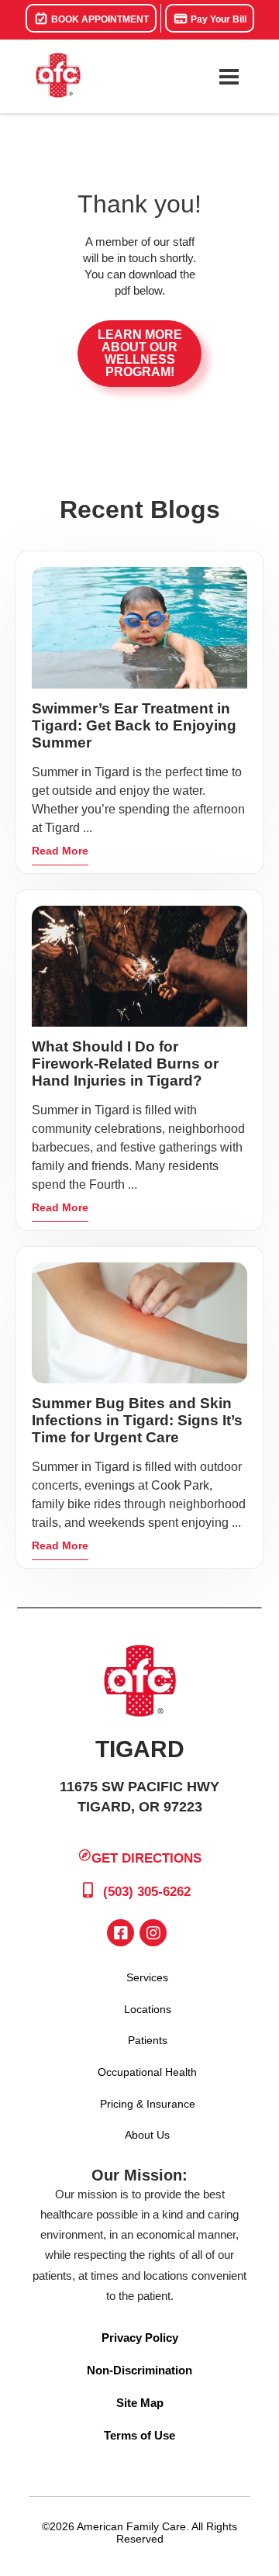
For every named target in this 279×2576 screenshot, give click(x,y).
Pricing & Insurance (148, 2104)
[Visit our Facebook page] (121, 1933)
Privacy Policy (140, 2338)
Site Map (140, 2403)
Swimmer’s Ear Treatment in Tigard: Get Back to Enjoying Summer (134, 725)
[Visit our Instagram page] (153, 1933)
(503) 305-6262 (145, 1892)
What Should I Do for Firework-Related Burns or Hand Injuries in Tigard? (125, 1064)
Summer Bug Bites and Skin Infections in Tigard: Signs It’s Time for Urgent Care (137, 1420)
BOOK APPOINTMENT (99, 19)
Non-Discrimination (139, 2370)
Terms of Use (139, 2435)
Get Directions (146, 1858)
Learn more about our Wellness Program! (140, 353)
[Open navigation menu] (229, 77)
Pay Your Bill (217, 19)
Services (147, 1977)
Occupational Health (147, 2072)
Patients (148, 2040)
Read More (60, 851)
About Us (147, 2135)
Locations (148, 2009)
